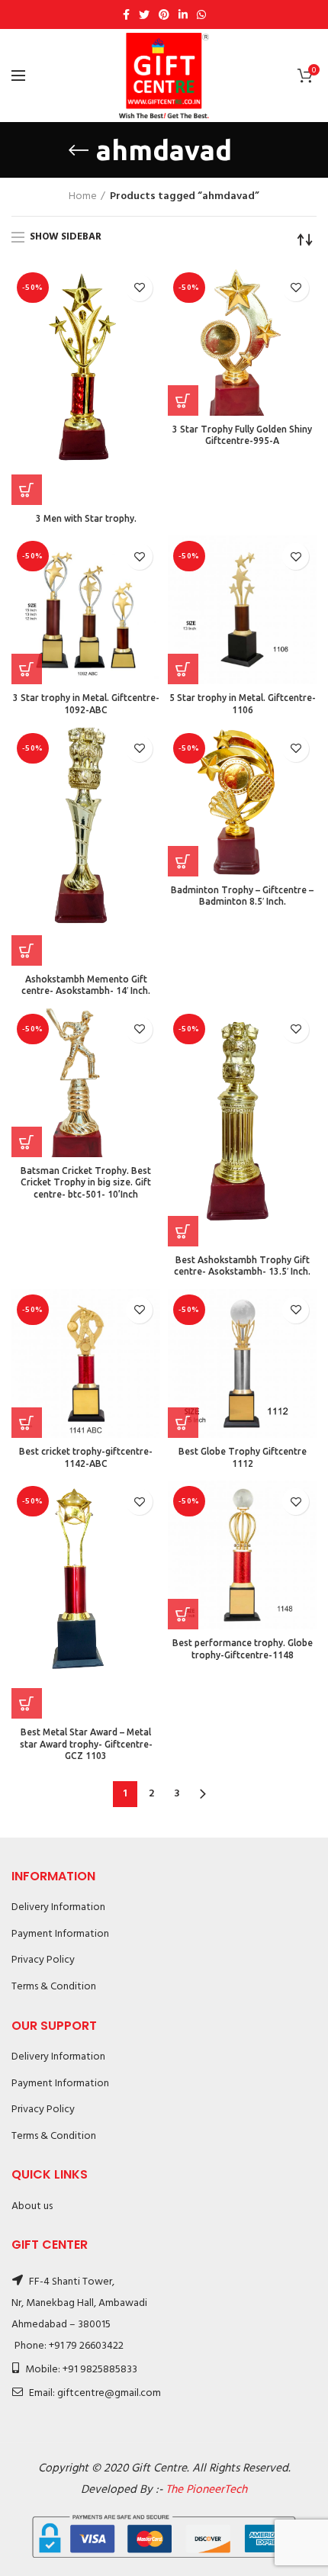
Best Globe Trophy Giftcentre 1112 (243, 1457)
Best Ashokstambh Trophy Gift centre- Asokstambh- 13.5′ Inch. (242, 1266)
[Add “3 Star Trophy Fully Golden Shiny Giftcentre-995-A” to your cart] (183, 400)
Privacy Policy (43, 1960)
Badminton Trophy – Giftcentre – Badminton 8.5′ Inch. (242, 896)
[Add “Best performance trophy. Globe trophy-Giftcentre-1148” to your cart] (183, 1614)
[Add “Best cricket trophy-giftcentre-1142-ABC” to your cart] (27, 1423)
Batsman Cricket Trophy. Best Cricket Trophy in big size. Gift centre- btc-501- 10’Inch (86, 1182)
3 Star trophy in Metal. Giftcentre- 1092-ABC (86, 704)
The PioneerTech (206, 2490)
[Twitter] (144, 14)
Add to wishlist (139, 288)
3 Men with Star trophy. (86, 518)
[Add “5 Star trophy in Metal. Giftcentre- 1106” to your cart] (183, 669)
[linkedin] (183, 14)
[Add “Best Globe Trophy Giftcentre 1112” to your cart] (183, 1423)
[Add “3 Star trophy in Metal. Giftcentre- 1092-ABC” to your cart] (27, 669)
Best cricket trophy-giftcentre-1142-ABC (86, 1457)
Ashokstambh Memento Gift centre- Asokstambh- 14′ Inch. (86, 985)
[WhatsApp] (201, 14)
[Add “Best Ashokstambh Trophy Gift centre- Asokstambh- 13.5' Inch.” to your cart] (183, 1231)
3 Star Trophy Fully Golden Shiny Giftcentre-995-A (242, 435)
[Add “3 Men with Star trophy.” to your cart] (27, 490)
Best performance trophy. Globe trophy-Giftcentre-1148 (243, 1649)
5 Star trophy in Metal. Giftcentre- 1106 (243, 704)
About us (32, 2206)
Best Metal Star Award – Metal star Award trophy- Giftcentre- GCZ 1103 (86, 1744)
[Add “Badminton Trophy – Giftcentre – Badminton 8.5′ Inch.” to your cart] (183, 861)
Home (83, 197)
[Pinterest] (164, 14)
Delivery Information (58, 1907)
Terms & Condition (54, 1987)
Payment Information (60, 1934)
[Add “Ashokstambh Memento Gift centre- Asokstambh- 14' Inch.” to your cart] (27, 950)
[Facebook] (126, 14)
